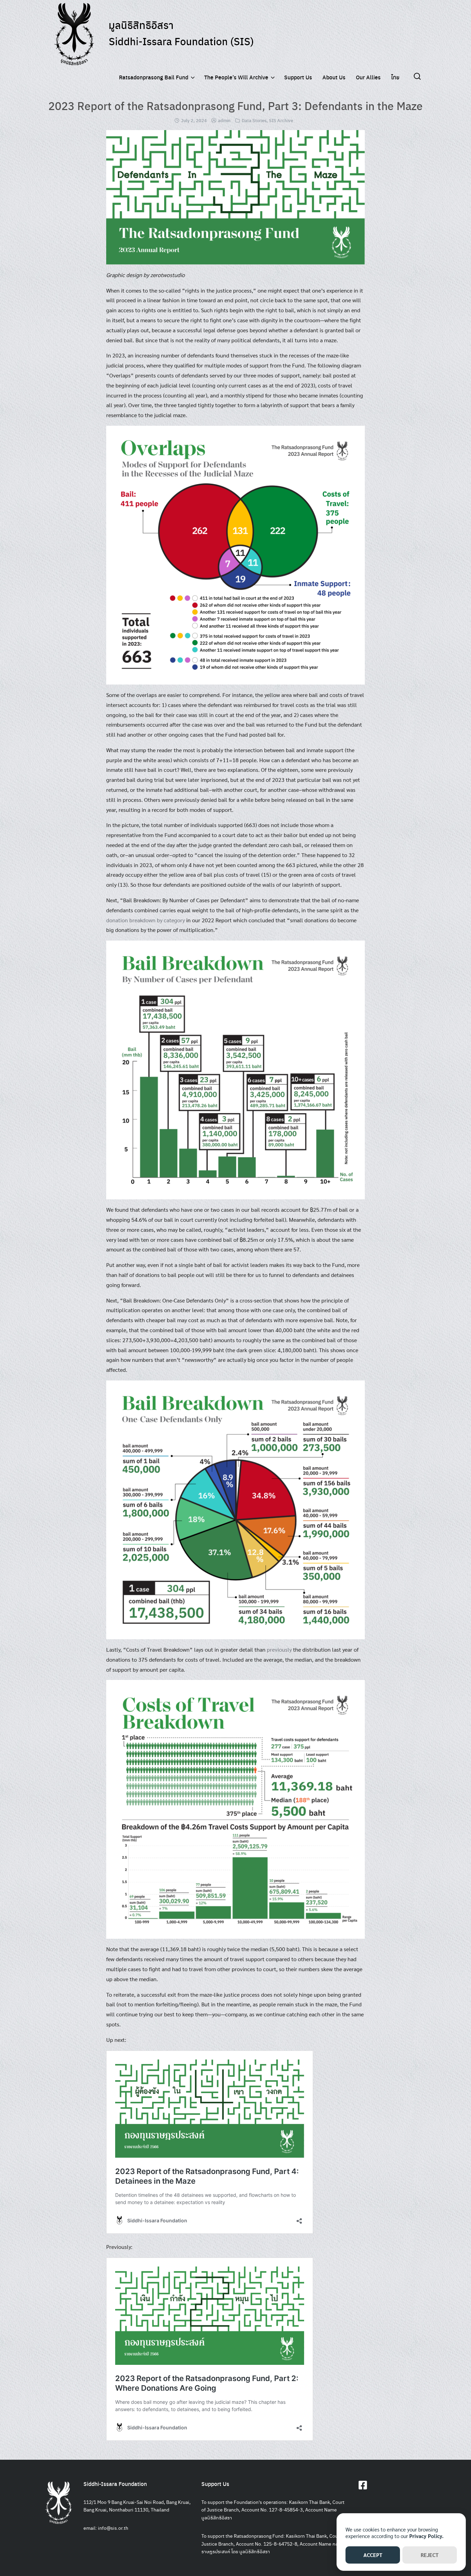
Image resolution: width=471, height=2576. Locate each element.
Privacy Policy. (426, 2536)
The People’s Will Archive (236, 77)
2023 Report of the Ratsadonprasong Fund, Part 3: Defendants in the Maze (235, 106)
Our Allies (368, 77)
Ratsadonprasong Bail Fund (154, 77)
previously (279, 1649)
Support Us (298, 77)
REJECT (430, 2555)
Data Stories (254, 120)
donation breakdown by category (146, 920)
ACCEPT (373, 2555)
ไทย (395, 77)
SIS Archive (281, 120)
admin (224, 120)
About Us (334, 77)
